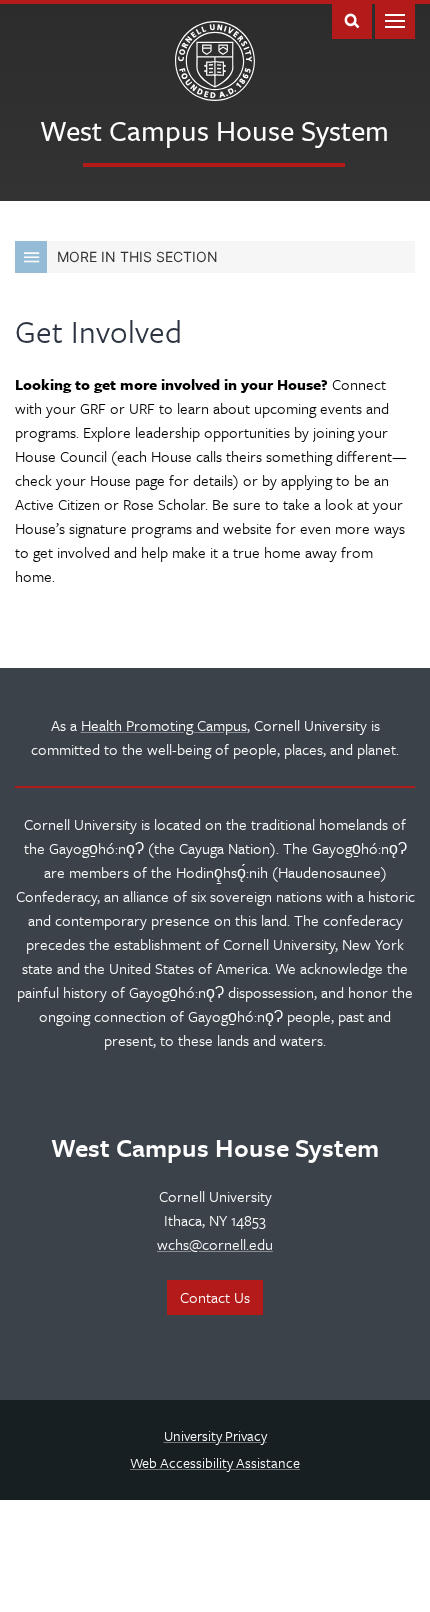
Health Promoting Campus (164, 725)
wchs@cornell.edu (215, 1244)
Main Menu (395, 19)
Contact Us (215, 1297)
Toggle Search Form (352, 19)
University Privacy (215, 1435)
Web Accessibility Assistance (215, 1462)
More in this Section (137, 256)
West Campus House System (214, 130)
